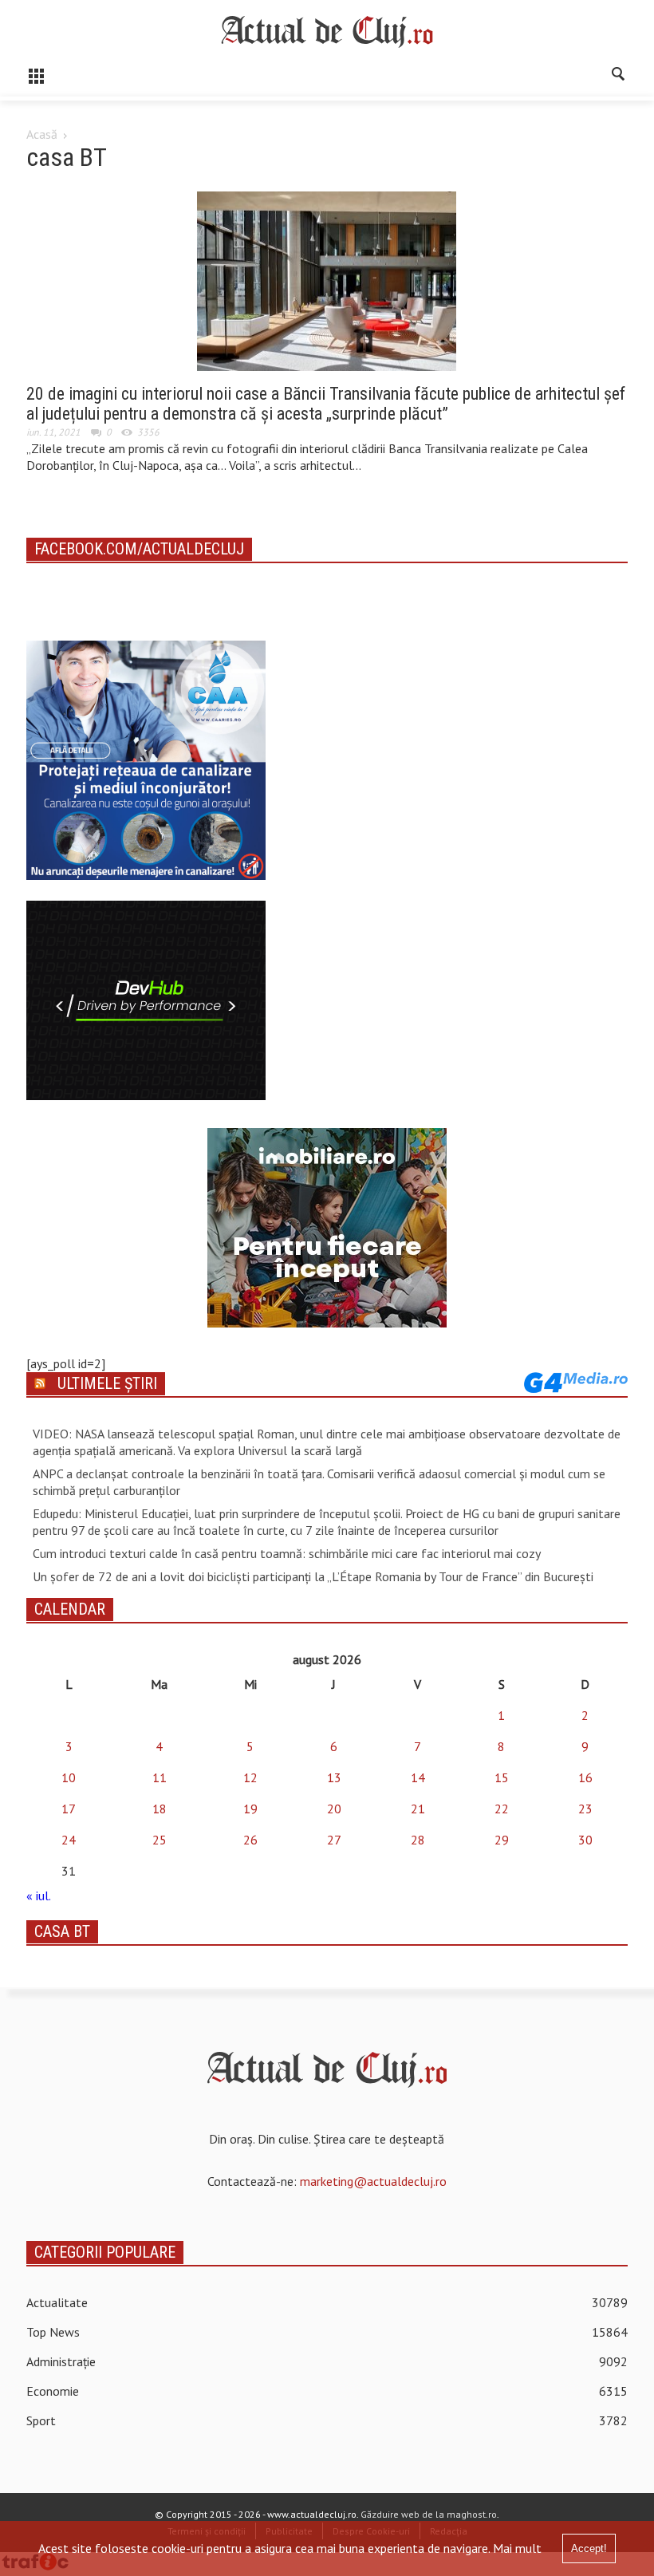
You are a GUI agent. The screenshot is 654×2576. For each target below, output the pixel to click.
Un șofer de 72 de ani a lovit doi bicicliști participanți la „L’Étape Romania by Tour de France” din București (313, 1576)
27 (334, 1840)
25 (160, 1840)
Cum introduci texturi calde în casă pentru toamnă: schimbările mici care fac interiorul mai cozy (287, 1553)
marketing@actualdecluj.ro (373, 2181)
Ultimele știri (107, 1383)
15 (502, 1777)
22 (502, 1809)
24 (69, 1840)
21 (418, 1809)
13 (334, 1777)
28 (418, 1840)
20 (334, 1809)
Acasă (42, 134)
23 (585, 1809)
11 (160, 1777)
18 (160, 1809)
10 (69, 1777)
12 (250, 1777)
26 (250, 1840)
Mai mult (517, 2548)
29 (502, 1840)
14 (418, 1777)
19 (250, 1809)
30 (585, 1840)
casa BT (62, 1931)
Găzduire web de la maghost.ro (429, 2514)
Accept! (589, 2548)
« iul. (38, 1896)
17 (69, 1809)
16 (585, 1777)
